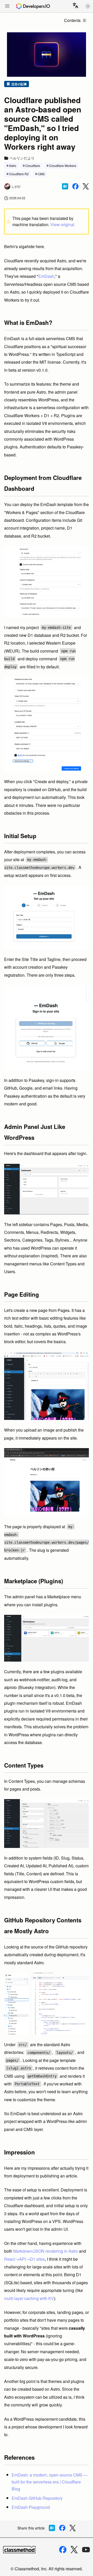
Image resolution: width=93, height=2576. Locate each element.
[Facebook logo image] (63, 2550)
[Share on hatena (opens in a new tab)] (65, 186)
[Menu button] (7, 6)
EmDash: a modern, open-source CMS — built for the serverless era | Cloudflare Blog (50, 2482)
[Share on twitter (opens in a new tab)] (86, 186)
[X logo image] (74, 2550)
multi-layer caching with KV (29, 2298)
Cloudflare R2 (19, 174)
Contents (72, 20)
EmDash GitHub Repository (37, 2498)
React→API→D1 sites (25, 2259)
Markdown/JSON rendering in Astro (46, 2251)
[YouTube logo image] (86, 2550)
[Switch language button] (75, 5)
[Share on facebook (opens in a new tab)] (75, 186)
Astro (13, 166)
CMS (41, 174)
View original (62, 224)
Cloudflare (33, 166)
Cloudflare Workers (63, 166)
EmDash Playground (31, 2507)
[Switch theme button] (88, 6)
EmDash (46, 276)
